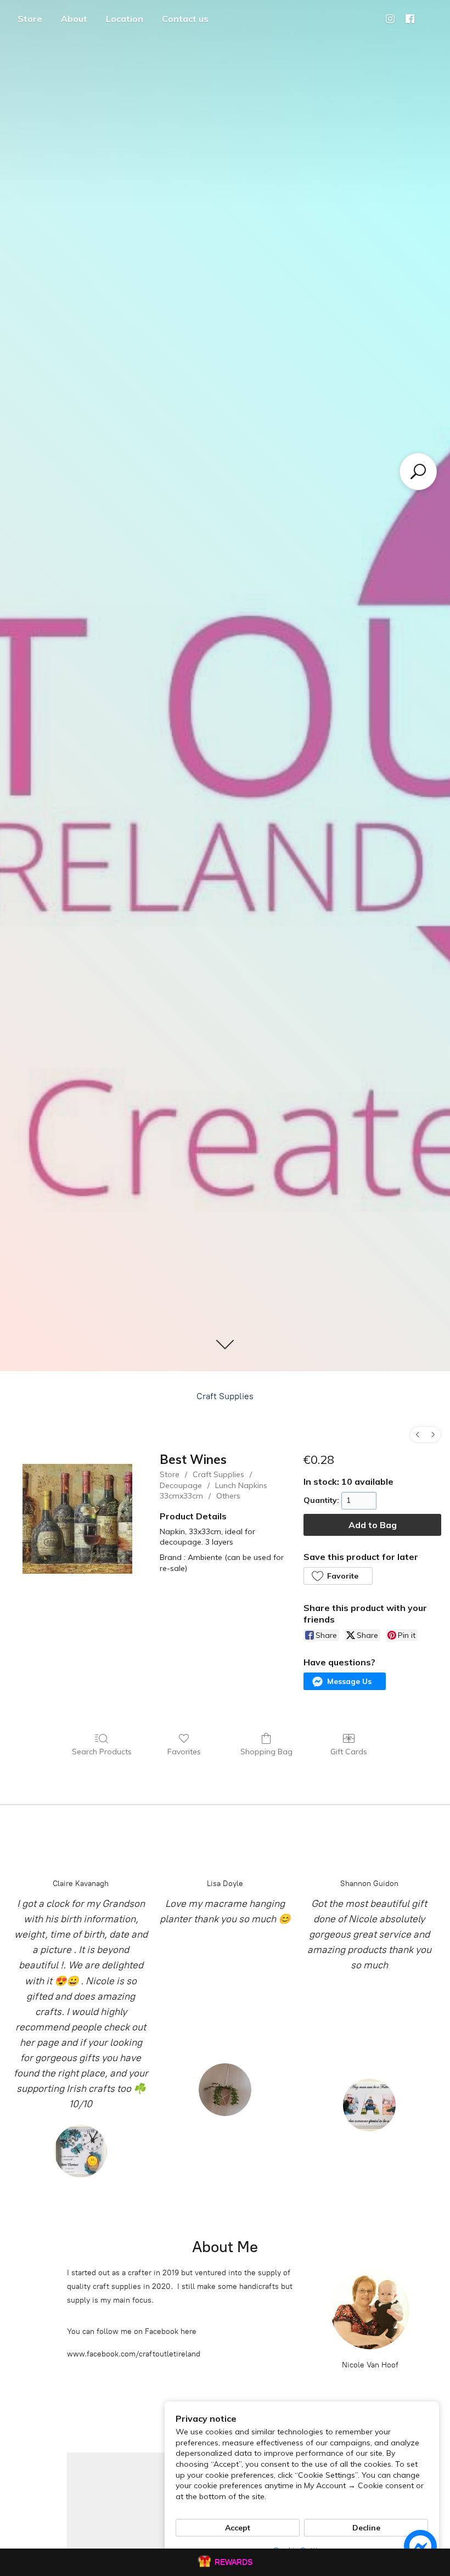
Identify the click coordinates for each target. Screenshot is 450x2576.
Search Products (102, 1752)
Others (228, 1496)
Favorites (184, 1752)
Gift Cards (349, 1752)
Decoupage (181, 1485)
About (74, 19)
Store (30, 19)
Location (125, 19)
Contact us (185, 19)
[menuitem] (418, 1435)
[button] (338, 1576)
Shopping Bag (266, 1752)
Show (225, 2562)
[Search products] (418, 472)
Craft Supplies (225, 1396)
